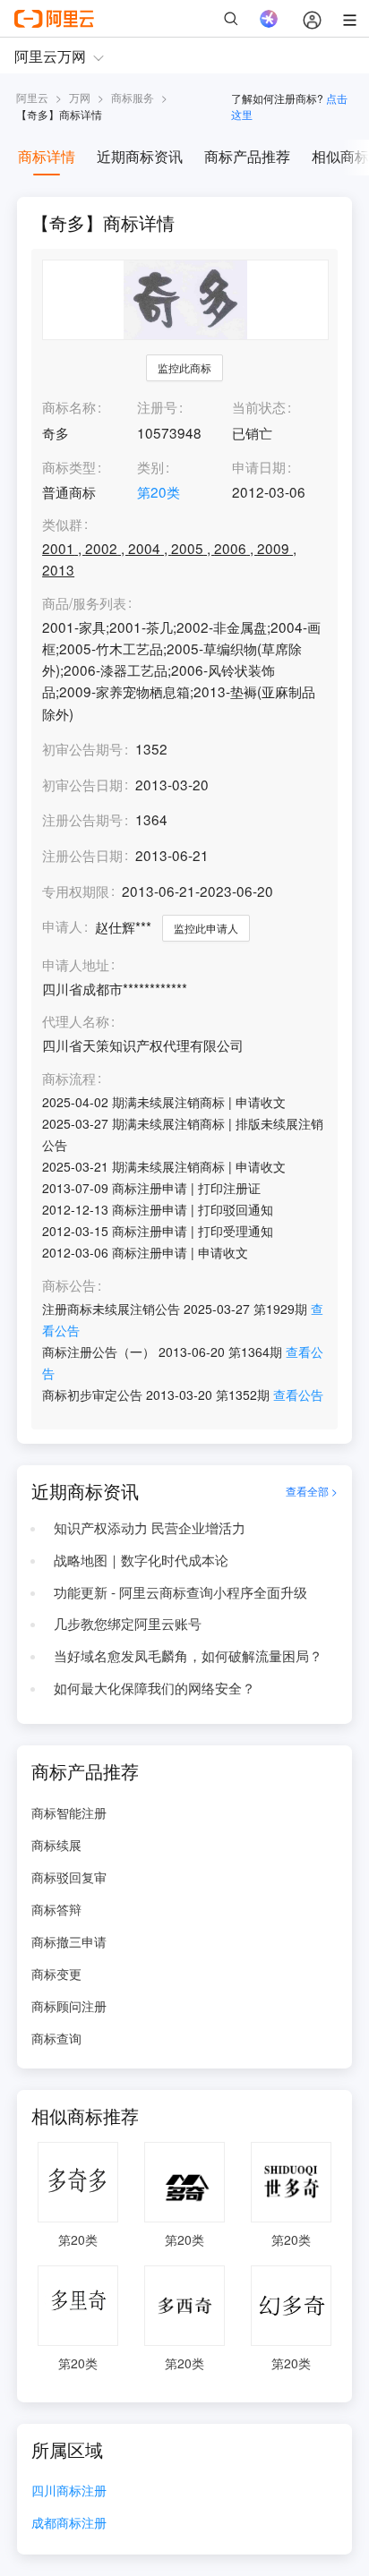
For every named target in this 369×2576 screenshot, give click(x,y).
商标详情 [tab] (47, 156)
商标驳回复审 (69, 1877)
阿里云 (32, 97)
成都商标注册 (69, 2524)
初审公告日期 (82, 784)
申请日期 (259, 466)
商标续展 (56, 1845)
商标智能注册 (69, 1813)
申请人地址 (76, 965)
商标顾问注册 (69, 2006)
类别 (150, 466)
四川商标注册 (69, 2491)
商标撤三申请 (69, 1941)
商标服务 (133, 97)
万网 (80, 97)
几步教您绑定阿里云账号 (128, 1623)
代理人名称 (76, 1021)
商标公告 (69, 1285)
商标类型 (69, 466)
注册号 (157, 406)
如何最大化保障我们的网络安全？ (154, 1687)
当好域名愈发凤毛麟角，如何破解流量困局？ (188, 1655)
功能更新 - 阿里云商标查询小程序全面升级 (180, 1591)
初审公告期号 (82, 748)
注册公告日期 (82, 855)
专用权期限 (76, 891)
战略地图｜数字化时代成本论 (141, 1559)
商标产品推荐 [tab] (247, 156)
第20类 (159, 491)
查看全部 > (312, 1491)
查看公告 (298, 1395)
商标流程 (69, 1079)
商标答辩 (56, 1909)
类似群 (62, 525)
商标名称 (69, 406)
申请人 (62, 925)
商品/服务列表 (84, 603)
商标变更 (56, 1974)
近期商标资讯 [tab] (140, 156)
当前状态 (259, 406)
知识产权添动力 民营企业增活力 (150, 1527)
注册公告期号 (82, 819)
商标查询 (56, 2038)
